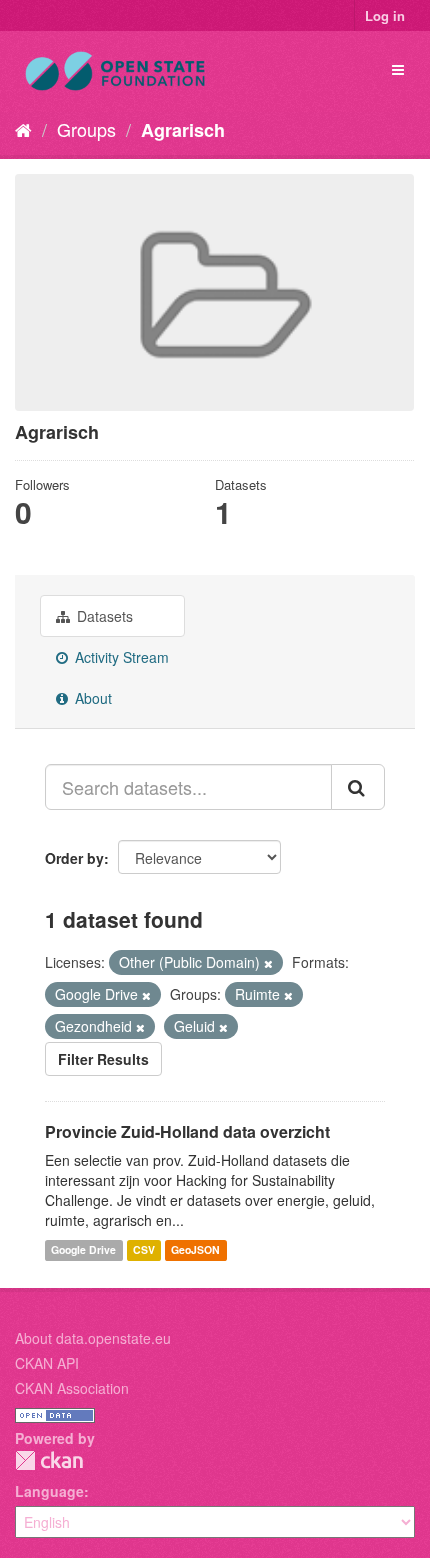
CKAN (49, 1460)
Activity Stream (120, 657)
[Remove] (268, 963)
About (91, 698)
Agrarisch (183, 130)
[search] (358, 787)
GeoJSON (195, 1249)
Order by (74, 858)
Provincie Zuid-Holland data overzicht (187, 1131)
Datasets (103, 616)
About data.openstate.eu (93, 1338)
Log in (385, 15)
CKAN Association (72, 1388)
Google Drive (83, 1249)
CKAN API (47, 1363)
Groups (86, 129)
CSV (144, 1249)
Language (49, 1491)
